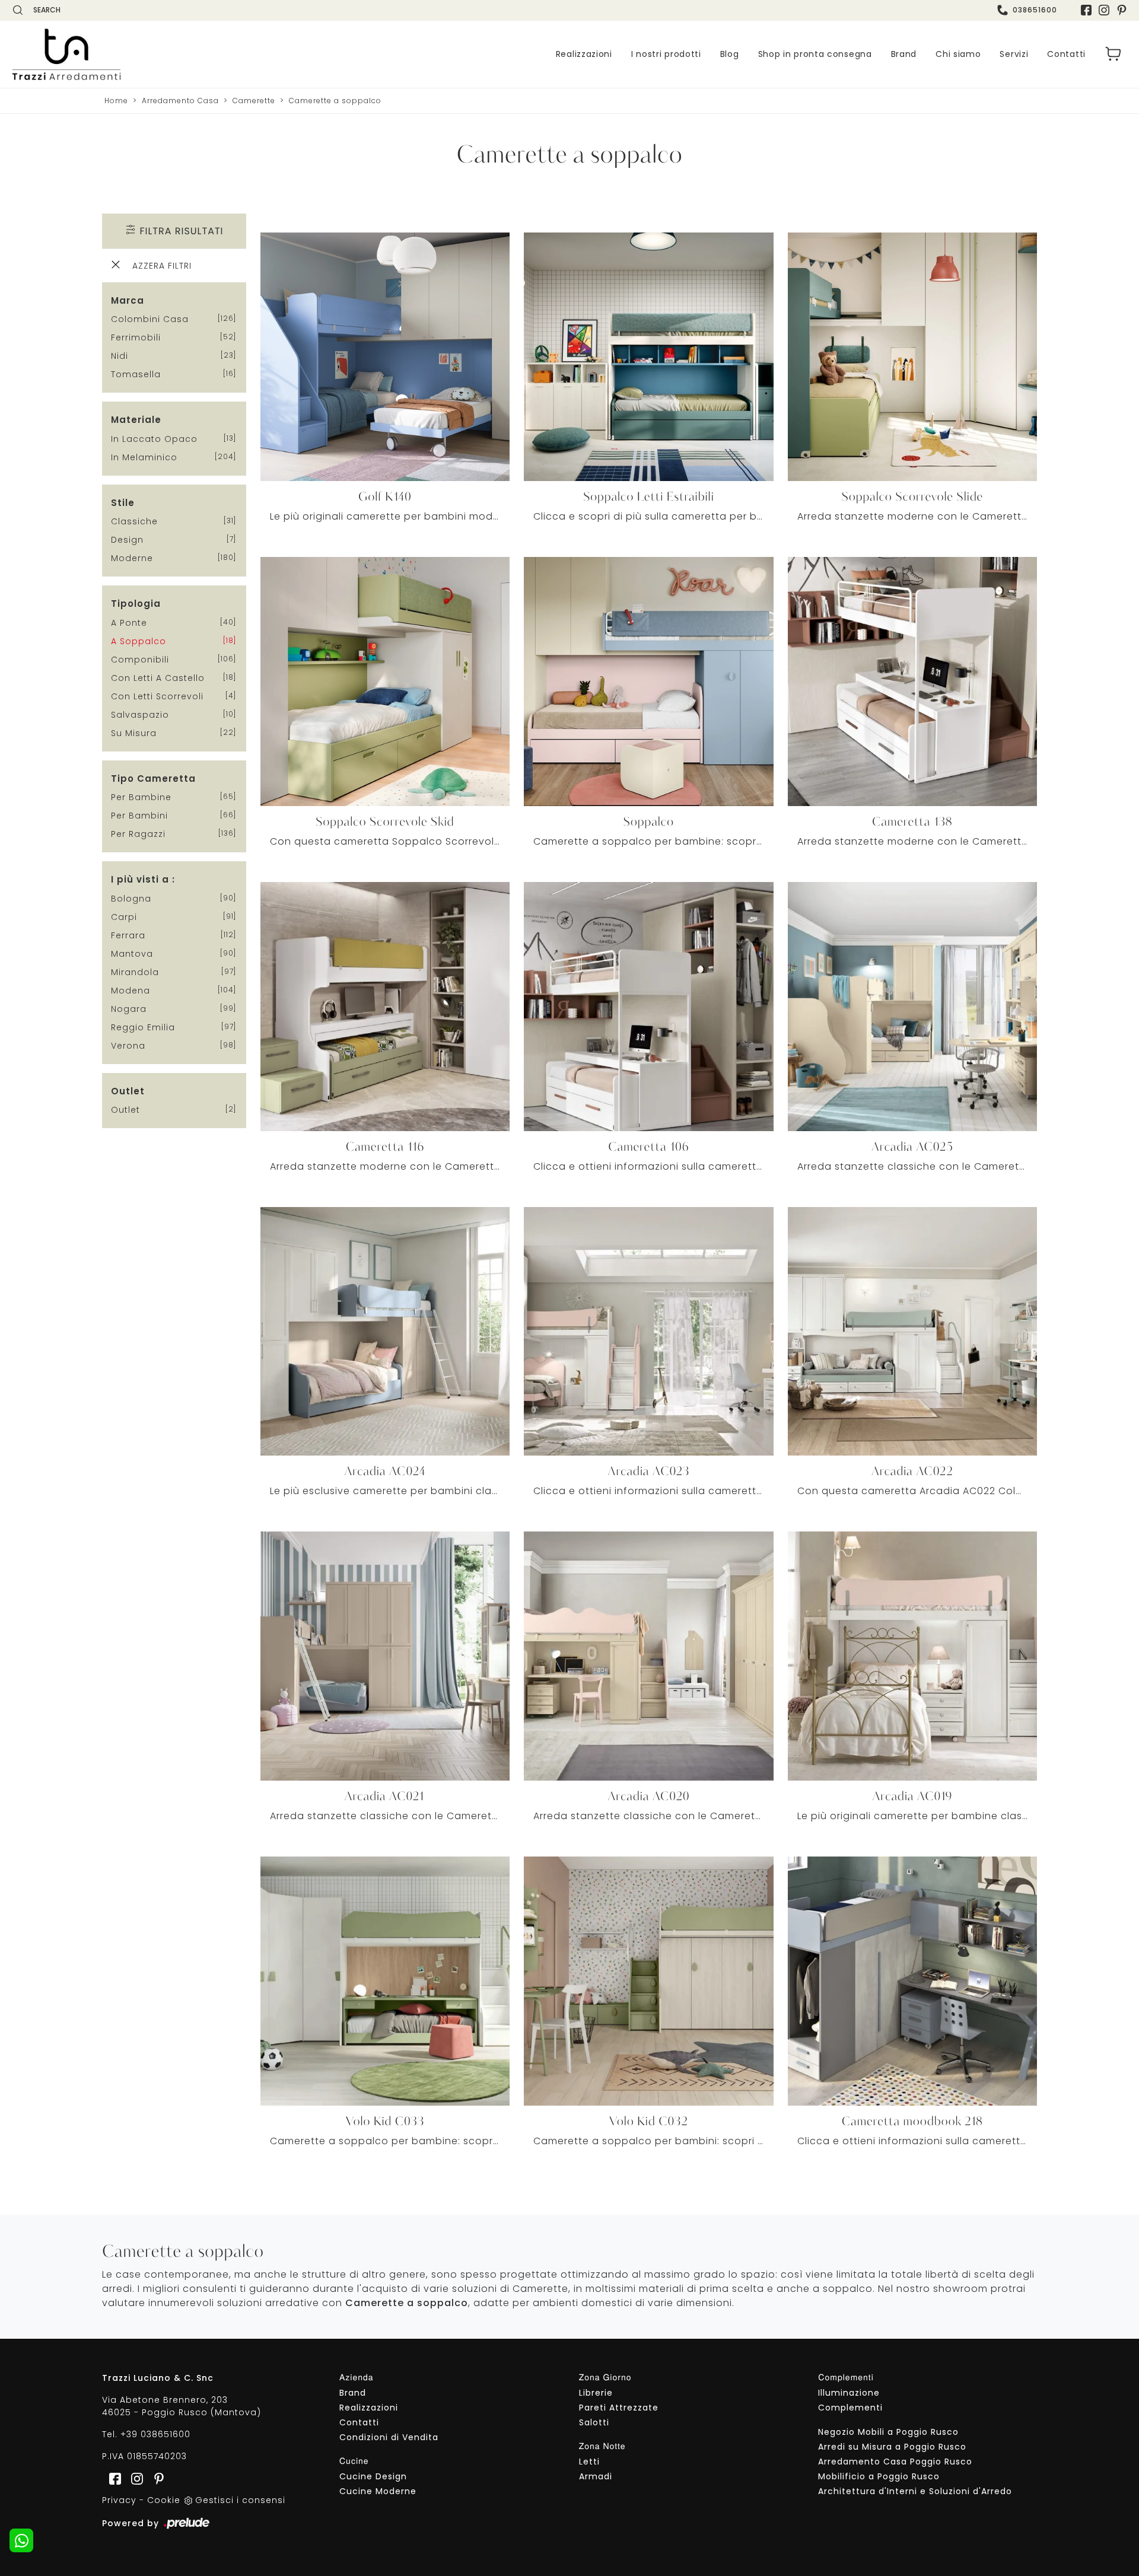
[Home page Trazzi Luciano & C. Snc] (139, 54)
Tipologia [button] (136, 604)
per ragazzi (138, 834)
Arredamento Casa (180, 101)
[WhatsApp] (21, 2540)
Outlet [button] (128, 1091)
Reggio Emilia (143, 1027)
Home (116, 101)
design (127, 540)
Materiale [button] (136, 420)
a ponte (129, 623)
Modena (131, 991)
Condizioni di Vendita (389, 2437)
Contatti (1066, 54)
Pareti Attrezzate (619, 2408)
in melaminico (144, 457)
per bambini (139, 816)
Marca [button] (128, 300)
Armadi (596, 2476)
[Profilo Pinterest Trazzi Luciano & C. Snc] (155, 2478)
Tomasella (136, 374)
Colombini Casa (150, 319)
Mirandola (135, 972)
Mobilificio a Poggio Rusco (879, 2476)
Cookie (164, 2500)
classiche (134, 521)
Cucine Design (373, 2476)
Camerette (254, 101)
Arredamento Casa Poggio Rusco (895, 2462)
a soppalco (139, 641)
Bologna (131, 899)
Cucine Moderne (378, 2491)
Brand (904, 54)
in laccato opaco (154, 439)
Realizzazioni (584, 54)
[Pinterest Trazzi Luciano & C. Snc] (1122, 10)
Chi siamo (958, 54)
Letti (589, 2462)
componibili (140, 660)
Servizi (1014, 54)
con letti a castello (158, 678)
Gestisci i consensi (240, 2500)
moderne (132, 558)
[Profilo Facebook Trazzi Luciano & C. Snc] (1086, 10)
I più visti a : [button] (143, 879)
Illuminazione (849, 2393)
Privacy (119, 2500)
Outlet (125, 1110)
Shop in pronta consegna (815, 54)
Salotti (594, 2422)
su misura (134, 733)
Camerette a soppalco (335, 101)
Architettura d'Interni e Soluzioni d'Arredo (915, 2491)
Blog (730, 54)
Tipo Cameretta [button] (153, 778)
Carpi (124, 917)
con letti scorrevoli (157, 696)
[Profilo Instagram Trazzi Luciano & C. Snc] (1104, 10)
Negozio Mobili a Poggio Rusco (888, 2432)
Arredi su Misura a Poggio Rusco (892, 2447)
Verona (128, 1046)
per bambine (141, 797)
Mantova (132, 954)
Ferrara (128, 935)
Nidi (120, 356)
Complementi (850, 2408)
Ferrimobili (136, 337)
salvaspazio (140, 715)
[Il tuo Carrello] (1113, 54)
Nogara (129, 1009)
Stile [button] (123, 503)
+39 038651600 (155, 2434)
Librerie (596, 2393)
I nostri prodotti (666, 54)
